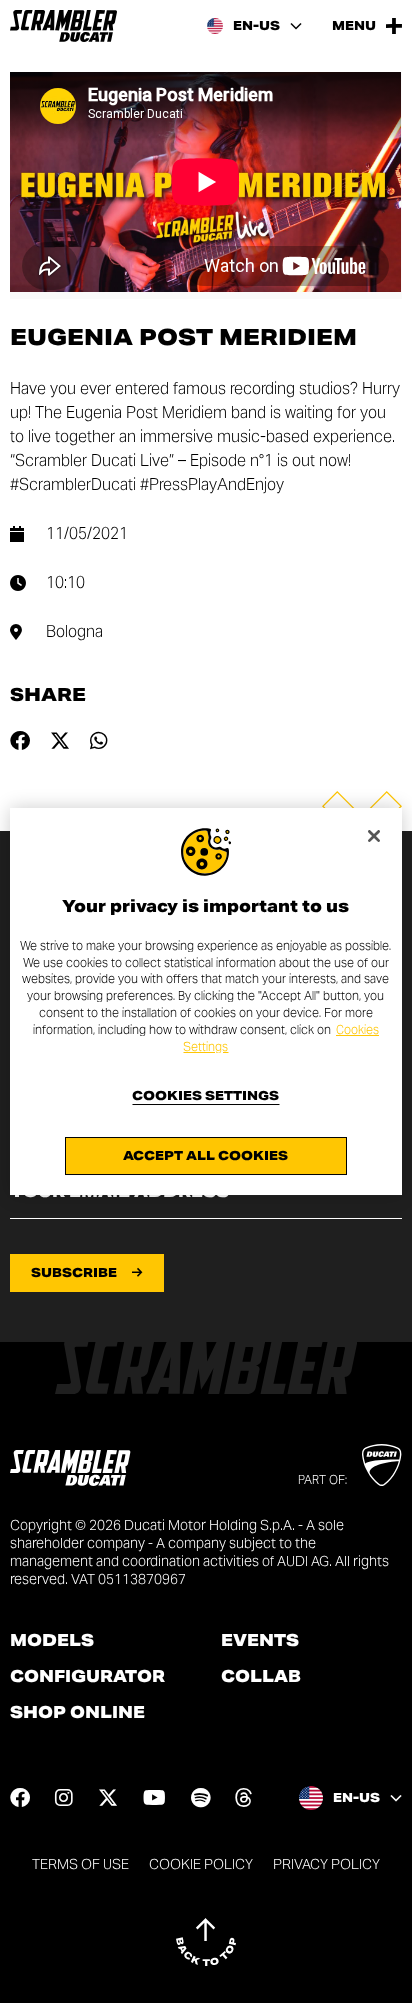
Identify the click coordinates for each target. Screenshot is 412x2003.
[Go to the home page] (63, 26)
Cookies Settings (205, 1096)
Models (52, 1641)
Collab (261, 1677)
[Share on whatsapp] (99, 741)
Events (260, 1641)
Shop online (77, 1713)
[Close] (374, 836)
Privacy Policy (326, 1864)
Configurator (87, 1677)
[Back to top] (206, 1942)
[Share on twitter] (60, 741)
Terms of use (80, 1864)
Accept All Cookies (205, 1155)
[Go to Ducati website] (381, 1465)
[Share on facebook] (20, 741)
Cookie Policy (201, 1864)
